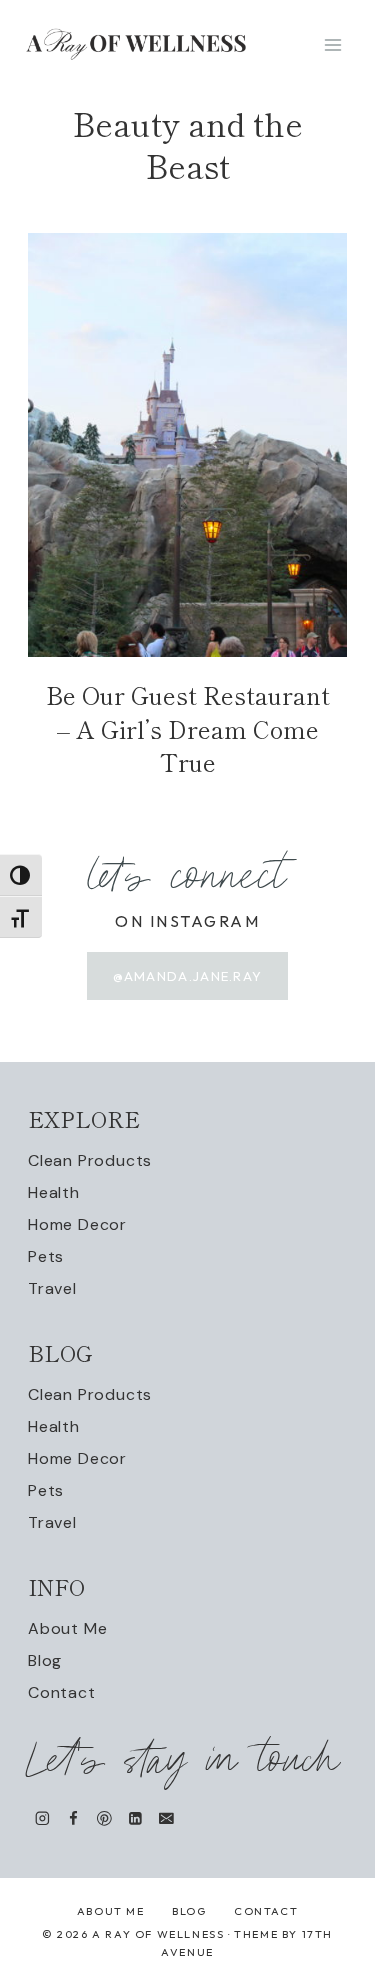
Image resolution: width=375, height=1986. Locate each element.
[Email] (166, 1818)
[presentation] (187, 445)
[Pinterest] (104, 1818)
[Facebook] (73, 1818)
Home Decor (77, 1224)
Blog (45, 1660)
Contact (62, 1692)
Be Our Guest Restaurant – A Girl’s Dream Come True (188, 728)
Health (54, 1192)
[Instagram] (42, 1818)
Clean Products (90, 1160)
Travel (52, 1288)
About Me (67, 1628)
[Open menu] (332, 44)
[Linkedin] (135, 1818)
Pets (46, 1256)
